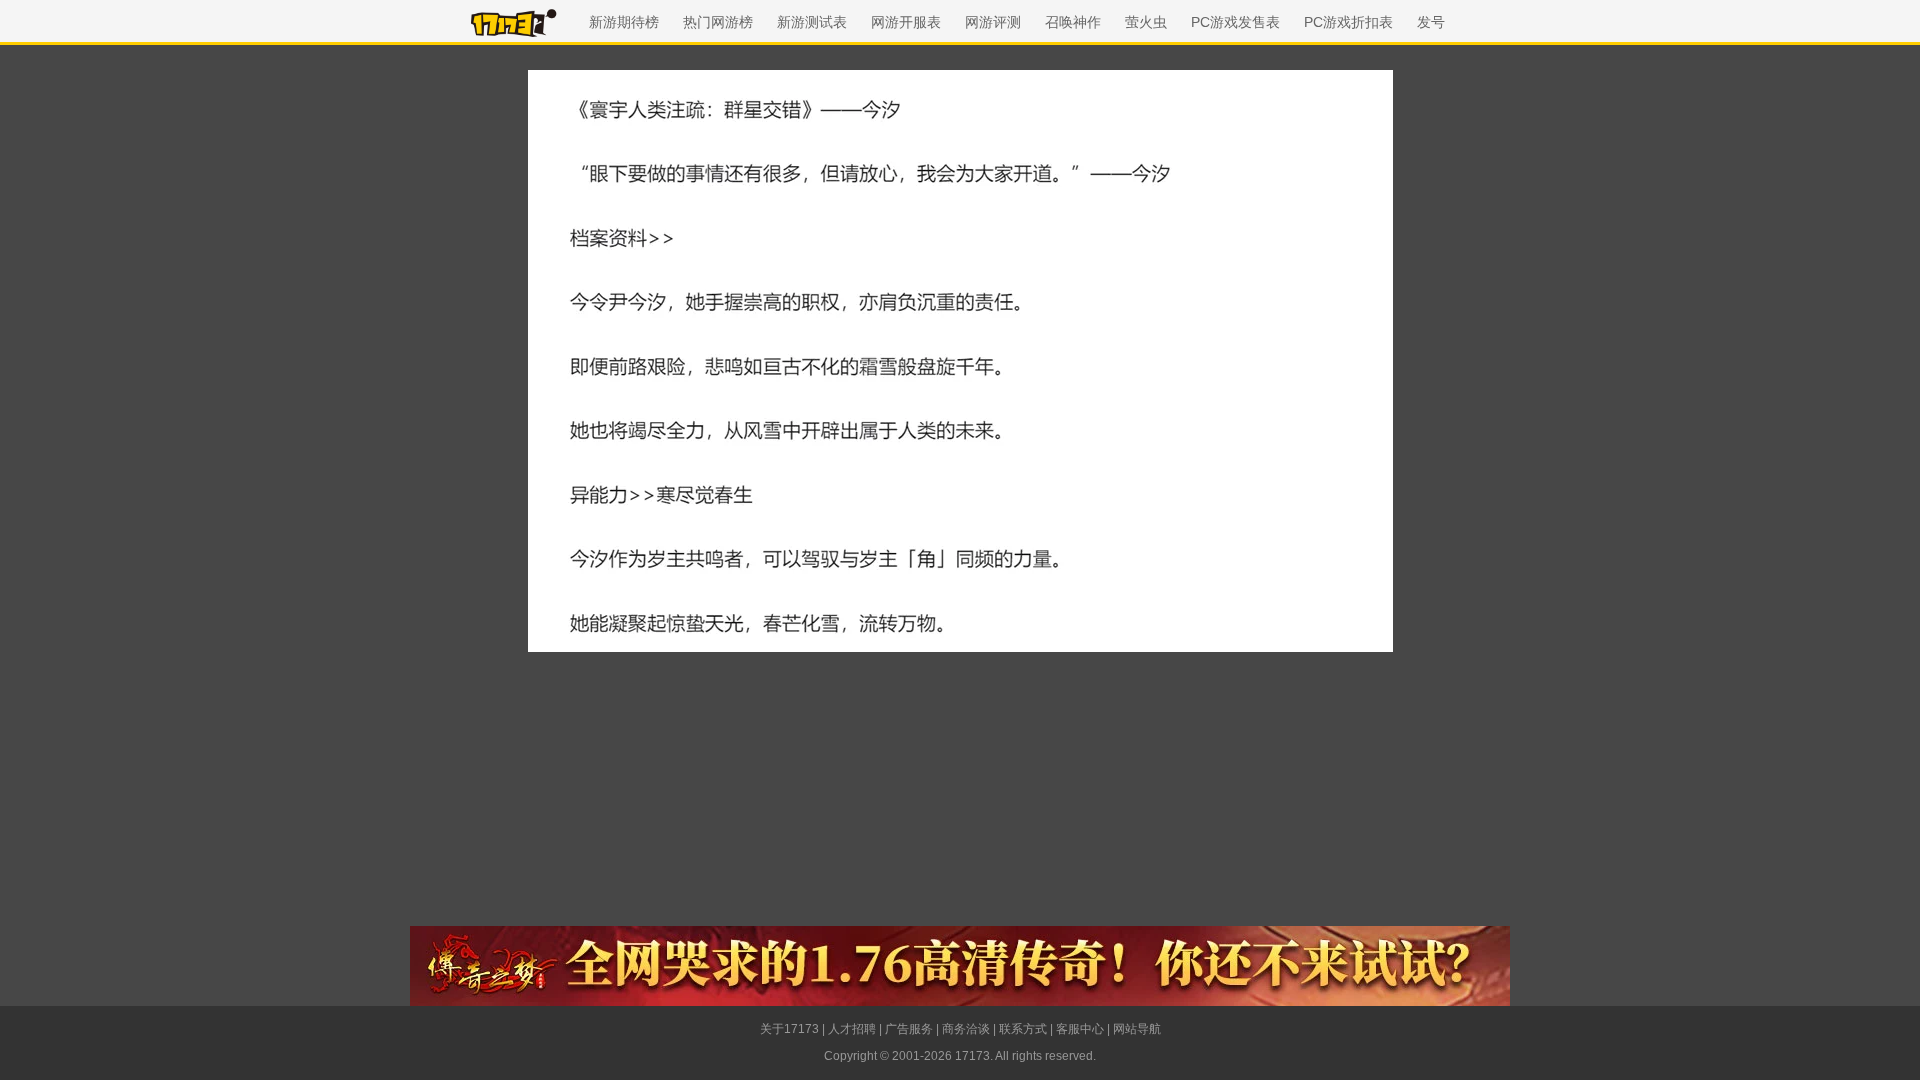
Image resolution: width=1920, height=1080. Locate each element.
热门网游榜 (718, 22)
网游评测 (993, 22)
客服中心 (1080, 1029)
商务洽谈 (966, 1029)
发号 (1431, 22)
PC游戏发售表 (1235, 22)
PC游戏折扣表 (1348, 22)
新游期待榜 (624, 22)
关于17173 (789, 1029)
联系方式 (1023, 1029)
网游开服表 (906, 22)
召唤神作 (1073, 22)
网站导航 (1137, 1029)
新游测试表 (812, 22)
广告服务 (909, 1029)
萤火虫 (1146, 22)
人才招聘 (852, 1029)
